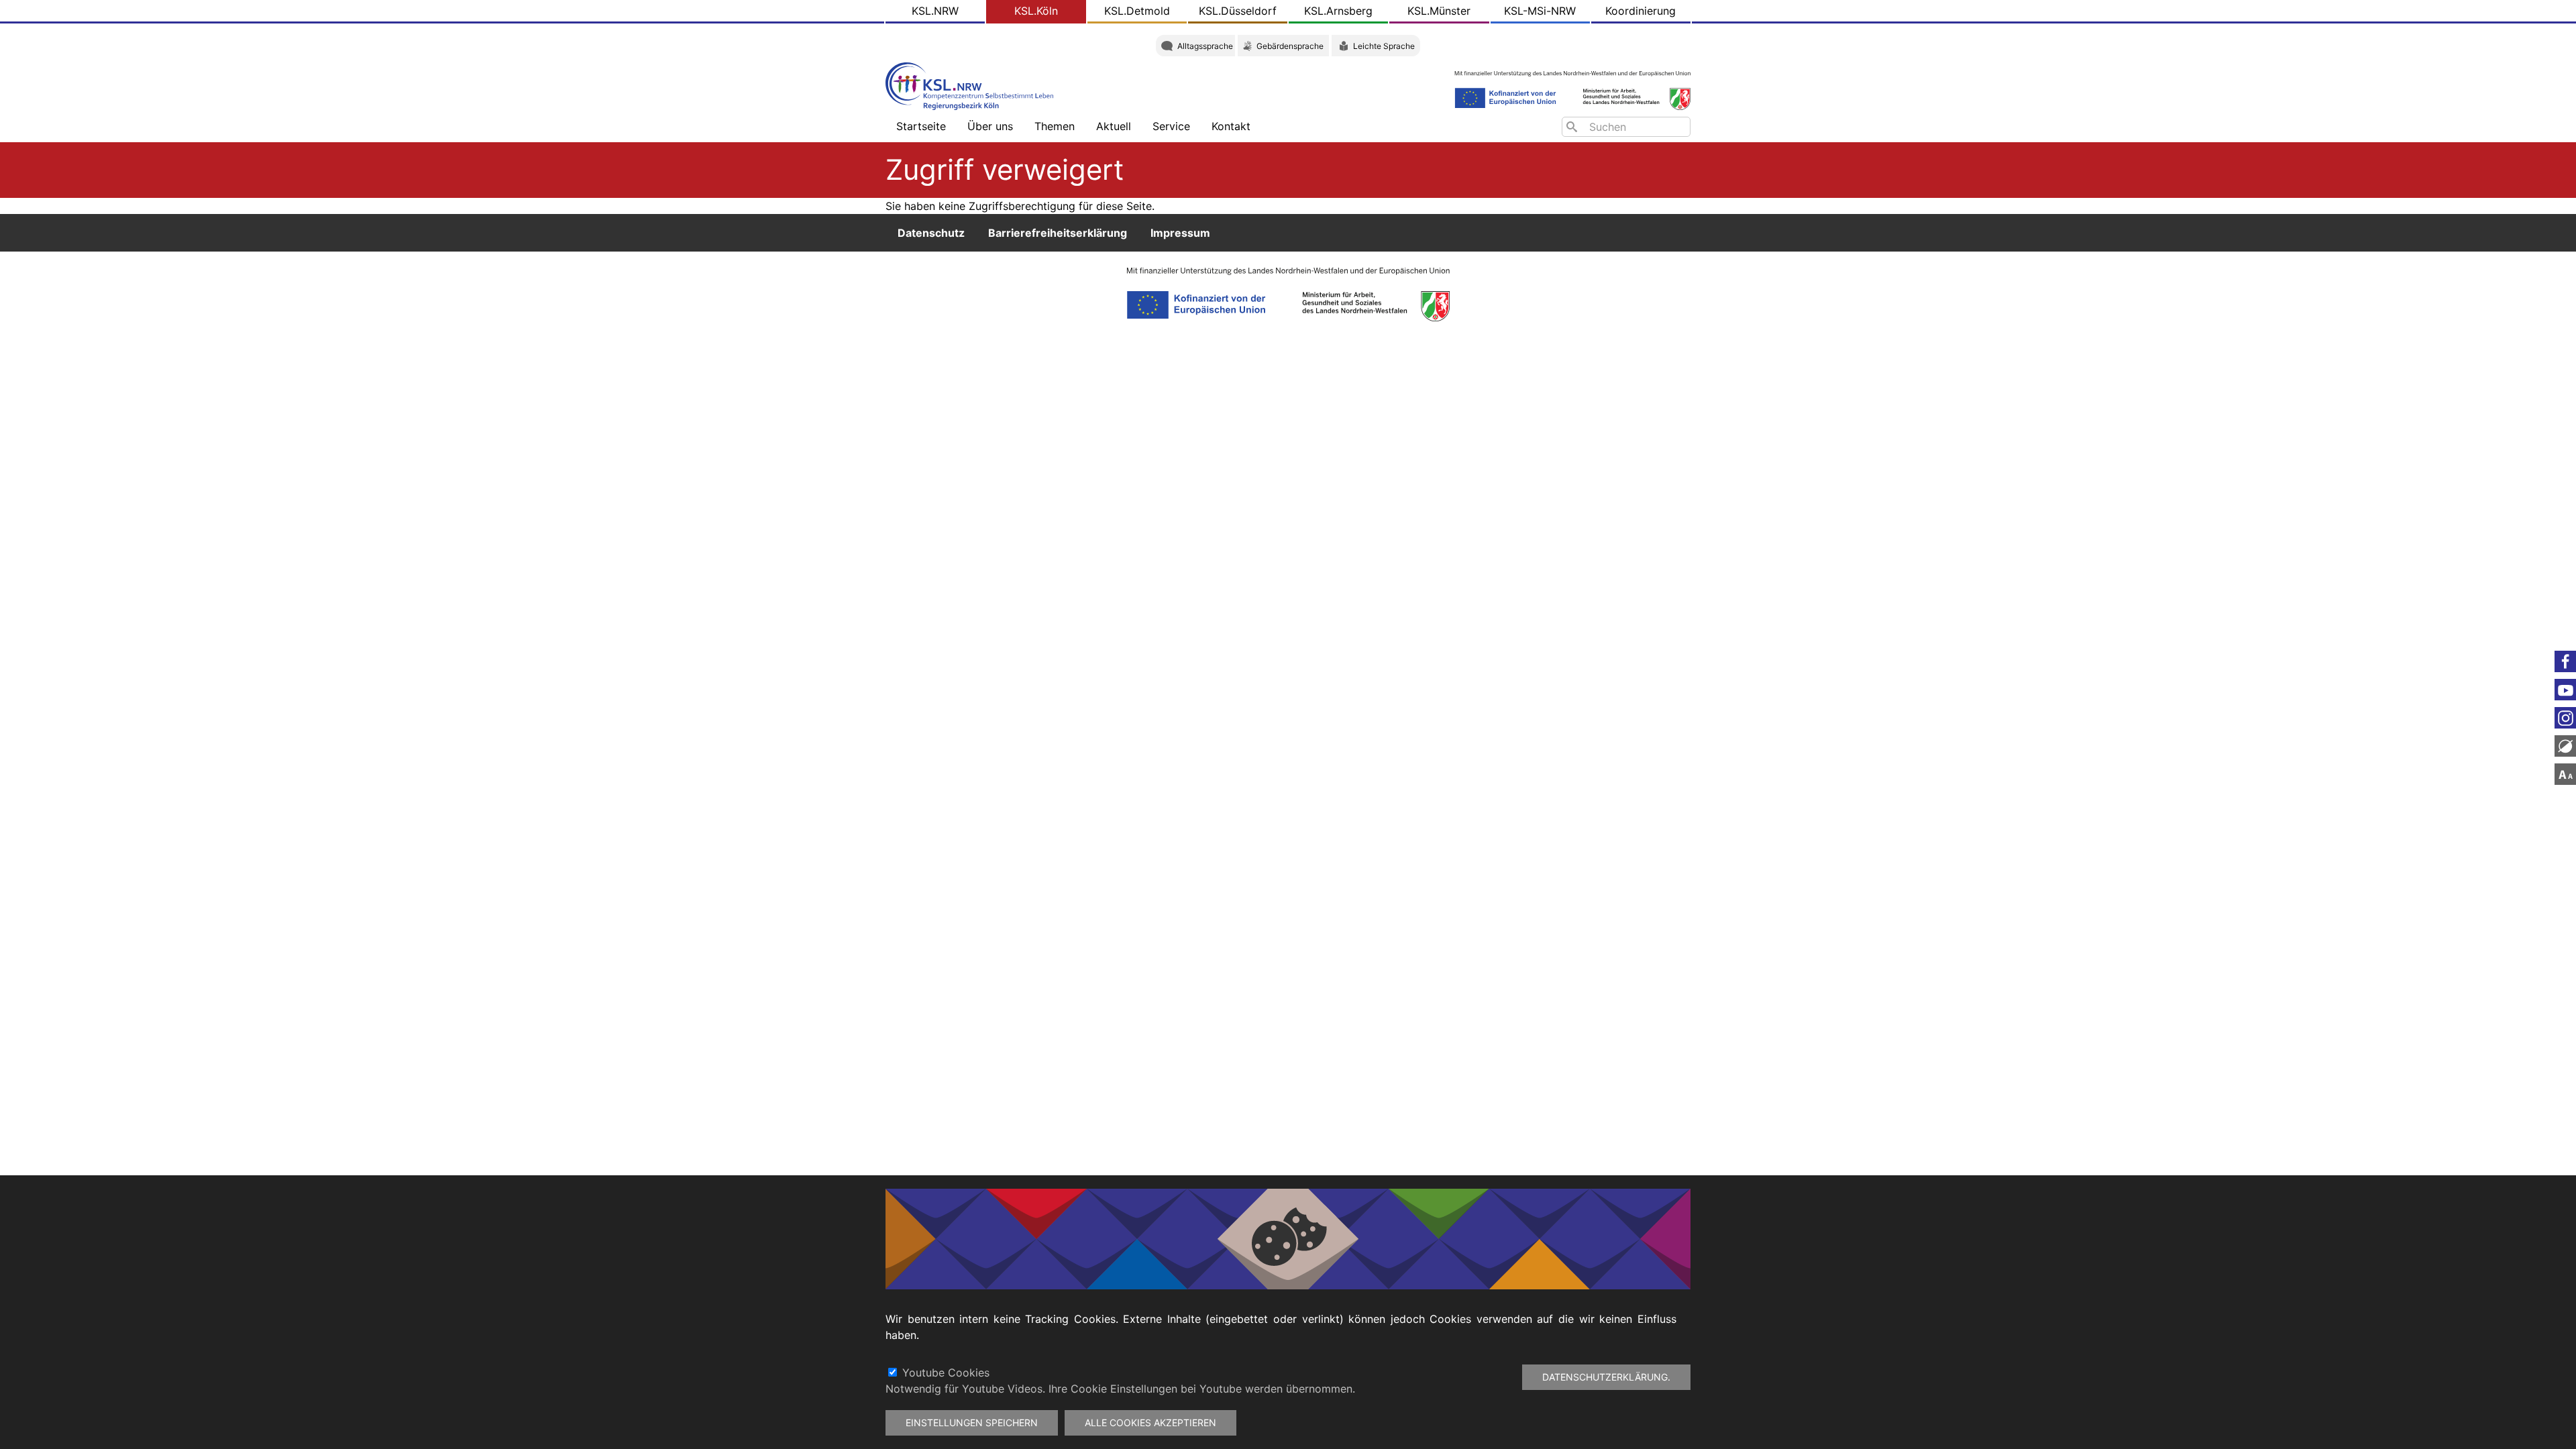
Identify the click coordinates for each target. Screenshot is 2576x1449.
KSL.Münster (1439, 11)
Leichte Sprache (1384, 46)
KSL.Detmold (1137, 11)
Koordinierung (1641, 11)
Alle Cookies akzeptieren (1150, 1423)
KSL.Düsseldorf (1238, 11)
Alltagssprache (1205, 46)
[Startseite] (973, 85)
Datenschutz (931, 233)
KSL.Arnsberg (1338, 11)
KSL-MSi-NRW (1540, 11)
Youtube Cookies (946, 1373)
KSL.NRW (935, 11)
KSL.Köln (1036, 11)
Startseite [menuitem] (921, 126)
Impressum (1180, 233)
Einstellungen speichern (972, 1423)
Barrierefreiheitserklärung (1058, 233)
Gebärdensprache (1290, 46)
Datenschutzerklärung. (1606, 1377)
